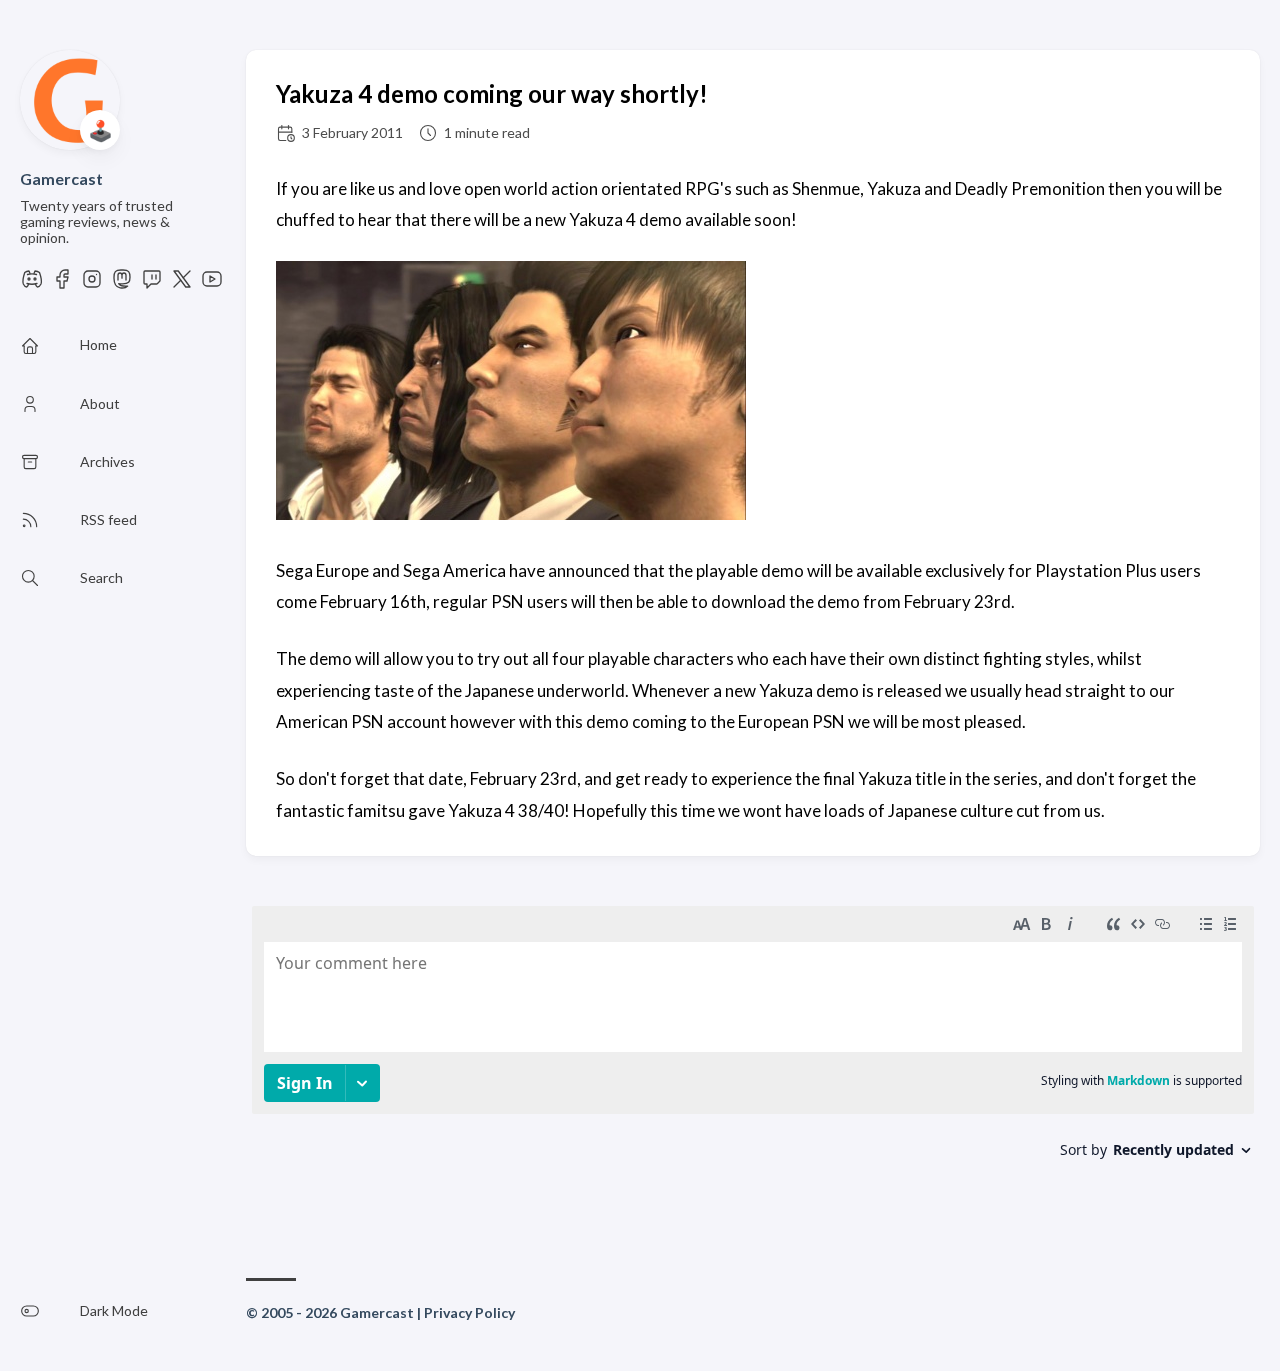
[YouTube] (212, 284)
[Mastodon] (122, 284)
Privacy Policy (469, 1312)
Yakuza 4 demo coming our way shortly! (492, 93)
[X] (182, 284)
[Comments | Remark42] (753, 1055)
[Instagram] (92, 284)
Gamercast (61, 178)
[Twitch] (152, 284)
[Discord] (32, 284)
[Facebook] (62, 284)
